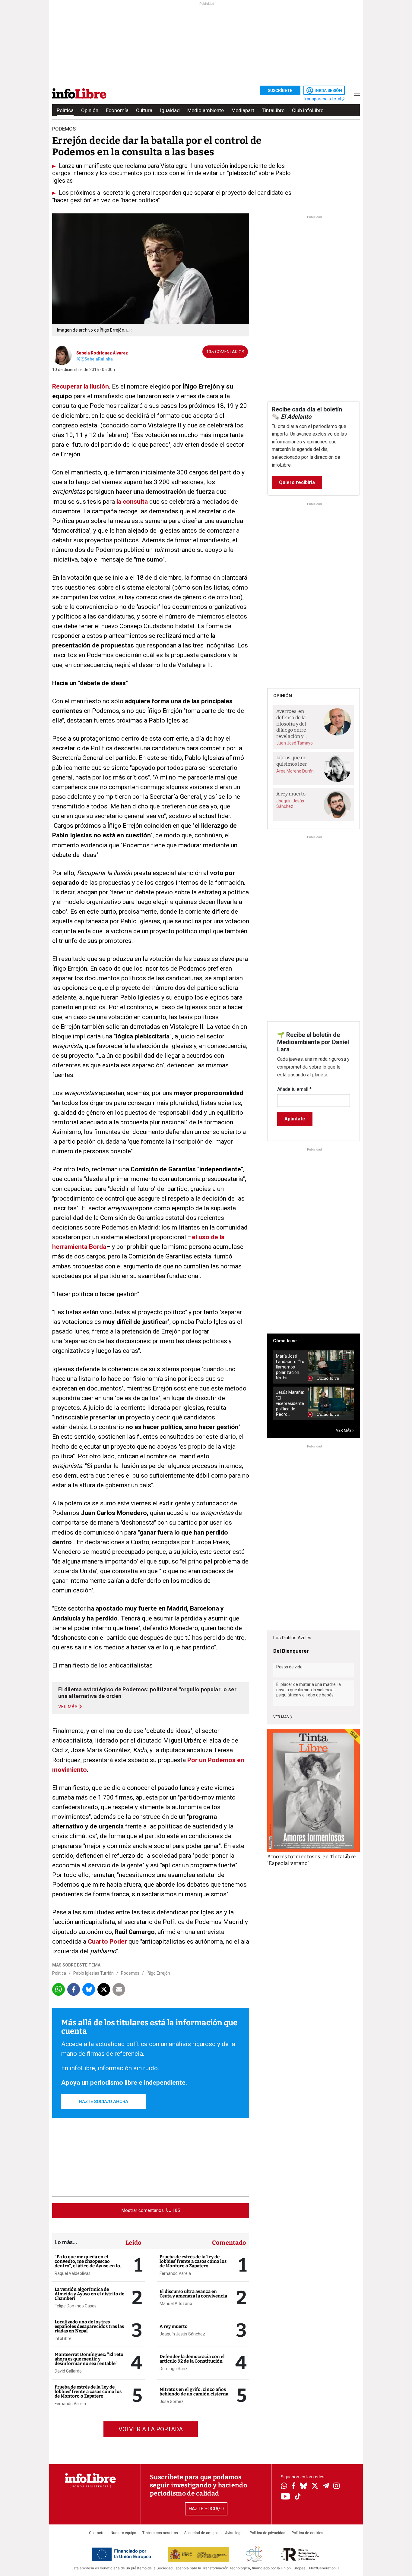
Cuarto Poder (107, 1941)
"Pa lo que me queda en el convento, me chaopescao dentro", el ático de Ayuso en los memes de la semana (88, 2264)
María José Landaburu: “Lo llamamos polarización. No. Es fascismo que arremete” (290, 1367)
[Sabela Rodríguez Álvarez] (62, 355)
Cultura (144, 110)
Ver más (281, 1717)
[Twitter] (315, 2486)
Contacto (97, 2533)
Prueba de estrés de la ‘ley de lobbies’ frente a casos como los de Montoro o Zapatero (88, 2392)
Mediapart (243, 110)
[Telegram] (326, 2486)
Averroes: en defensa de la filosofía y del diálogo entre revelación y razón (291, 724)
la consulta (132, 502)
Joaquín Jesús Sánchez (182, 2334)
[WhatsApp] (284, 2486)
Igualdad (170, 110)
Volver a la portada (151, 2429)
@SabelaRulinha (97, 359)
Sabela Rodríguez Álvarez (102, 353)
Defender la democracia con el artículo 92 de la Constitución (192, 2359)
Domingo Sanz (174, 2369)
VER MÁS (344, 1431)
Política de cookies (307, 2533)
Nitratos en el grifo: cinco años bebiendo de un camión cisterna (194, 2392)
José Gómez (172, 2401)
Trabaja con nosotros (160, 2533)
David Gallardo (68, 2371)
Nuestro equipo (123, 2533)
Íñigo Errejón (158, 1973)
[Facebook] (293, 2486)
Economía (117, 110)
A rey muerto (174, 2326)
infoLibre (63, 2338)
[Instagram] (336, 2486)
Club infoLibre (308, 110)
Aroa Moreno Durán (295, 771)
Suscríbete (280, 90)
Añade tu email (294, 1089)
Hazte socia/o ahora (103, 2102)
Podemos (130, 1973)
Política (65, 110)
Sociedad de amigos (201, 2533)
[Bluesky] (303, 2486)
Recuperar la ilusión (81, 386)
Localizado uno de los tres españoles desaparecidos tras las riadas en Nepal (89, 2326)
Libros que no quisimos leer (292, 761)
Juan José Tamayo (295, 743)
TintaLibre (273, 110)
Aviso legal (234, 2533)
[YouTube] (285, 2497)
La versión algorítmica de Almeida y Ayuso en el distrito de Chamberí (89, 2294)
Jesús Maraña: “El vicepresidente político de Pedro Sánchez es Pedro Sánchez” (290, 1403)
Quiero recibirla (297, 482)
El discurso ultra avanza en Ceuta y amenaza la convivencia (193, 2294)
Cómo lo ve (285, 1341)
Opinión (90, 110)
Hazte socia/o (206, 2509)
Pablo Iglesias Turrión (93, 1973)
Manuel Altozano (176, 2304)
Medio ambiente (206, 110)
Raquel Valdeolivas (73, 2273)
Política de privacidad (268, 2533)
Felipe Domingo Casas (76, 2306)
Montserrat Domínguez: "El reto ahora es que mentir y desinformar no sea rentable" (89, 2359)
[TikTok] (298, 2497)
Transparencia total (323, 99)
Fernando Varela (70, 2404)
